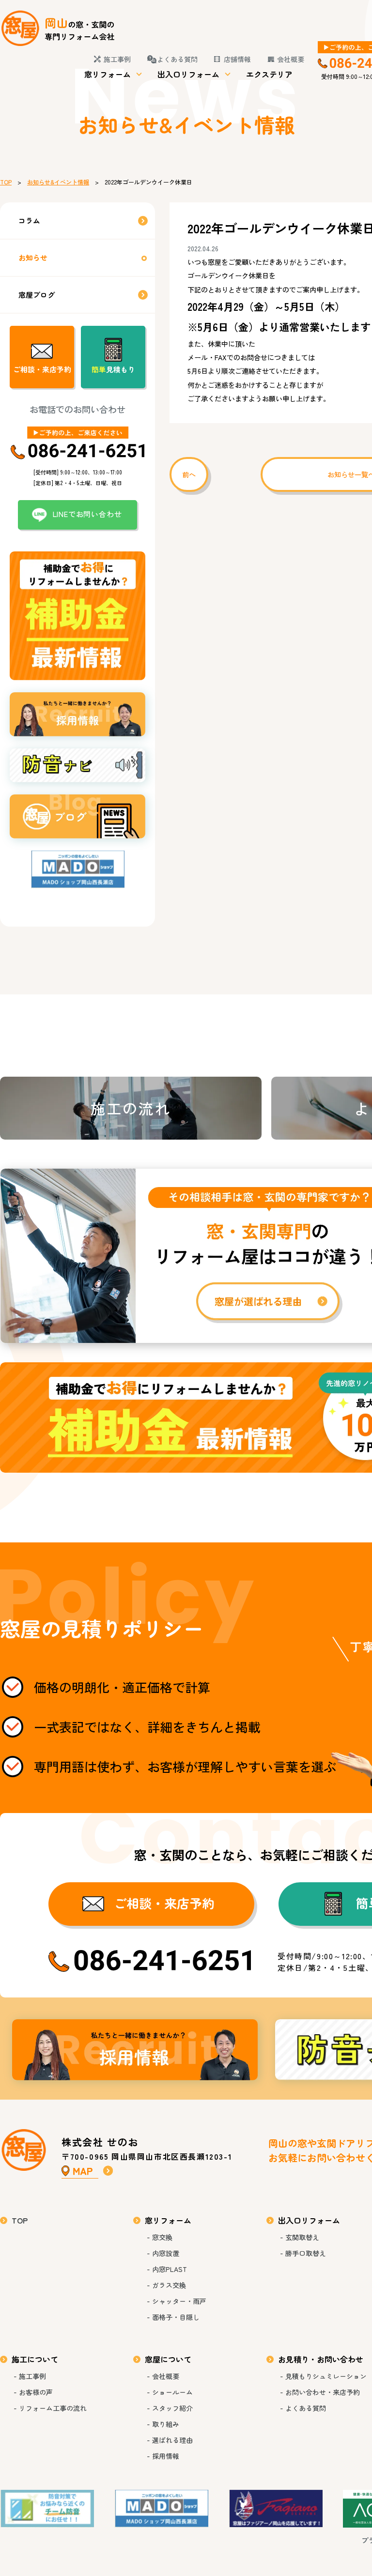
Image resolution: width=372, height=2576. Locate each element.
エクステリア (269, 74)
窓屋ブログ (37, 295)
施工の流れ (131, 1108)
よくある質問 (177, 59)
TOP (6, 182)
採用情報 (135, 2050)
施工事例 (117, 59)
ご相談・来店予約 (42, 369)
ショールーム (172, 2392)
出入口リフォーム (188, 74)
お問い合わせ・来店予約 (323, 2392)
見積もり (113, 369)
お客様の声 (36, 2392)
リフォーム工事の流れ (53, 2408)
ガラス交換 (169, 2285)
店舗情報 (237, 59)
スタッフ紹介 (172, 2408)
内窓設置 (166, 2253)
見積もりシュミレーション (326, 2376)
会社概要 (291, 59)
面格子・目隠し (176, 2317)
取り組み (166, 2424)
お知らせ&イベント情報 (58, 182)
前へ (189, 474)
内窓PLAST (170, 2269)
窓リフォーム (108, 74)
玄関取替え (302, 2237)
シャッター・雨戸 (179, 2301)
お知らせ (33, 257)
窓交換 (162, 2237)
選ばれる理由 (172, 2440)
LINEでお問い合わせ (87, 514)
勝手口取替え (306, 2253)
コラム (29, 221)
